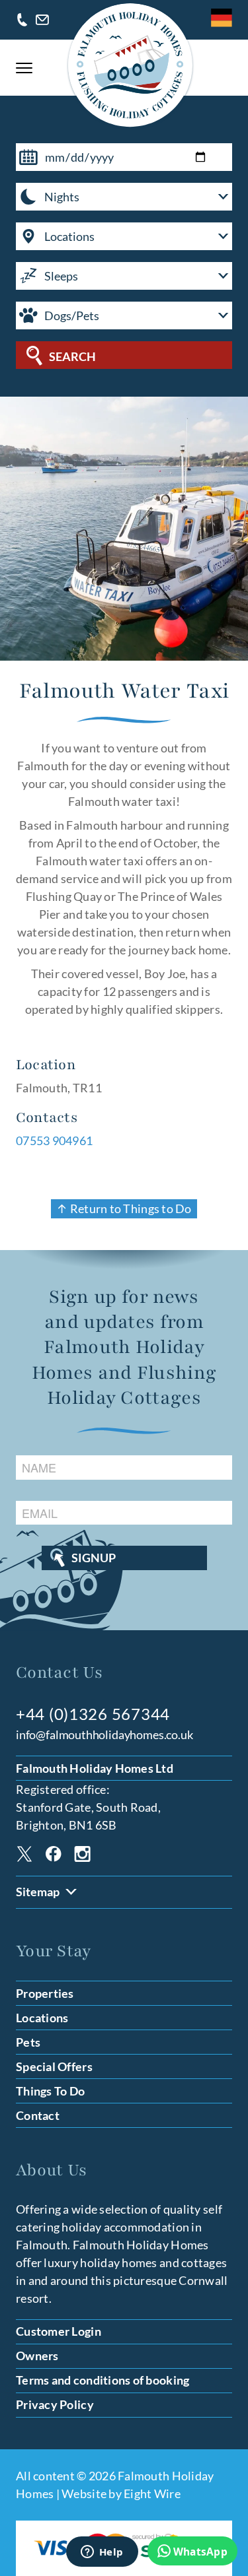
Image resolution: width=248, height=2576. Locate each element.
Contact (38, 2115)
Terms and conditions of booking (103, 2380)
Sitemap (38, 1892)
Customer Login (59, 2331)
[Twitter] (24, 1856)
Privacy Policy (55, 2404)
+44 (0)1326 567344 (22, 20)
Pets (28, 2042)
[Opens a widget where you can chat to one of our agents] (102, 2553)
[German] (222, 18)
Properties (45, 1993)
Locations (42, 2018)
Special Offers (54, 2066)
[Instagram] (83, 1856)
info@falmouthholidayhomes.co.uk (42, 20)
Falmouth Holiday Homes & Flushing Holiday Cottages (130, 65)
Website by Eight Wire (121, 2493)
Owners (37, 2356)
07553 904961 (54, 1140)
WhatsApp (200, 2552)
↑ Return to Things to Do (124, 1208)
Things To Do (50, 2091)
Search (72, 356)
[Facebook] (54, 1856)
